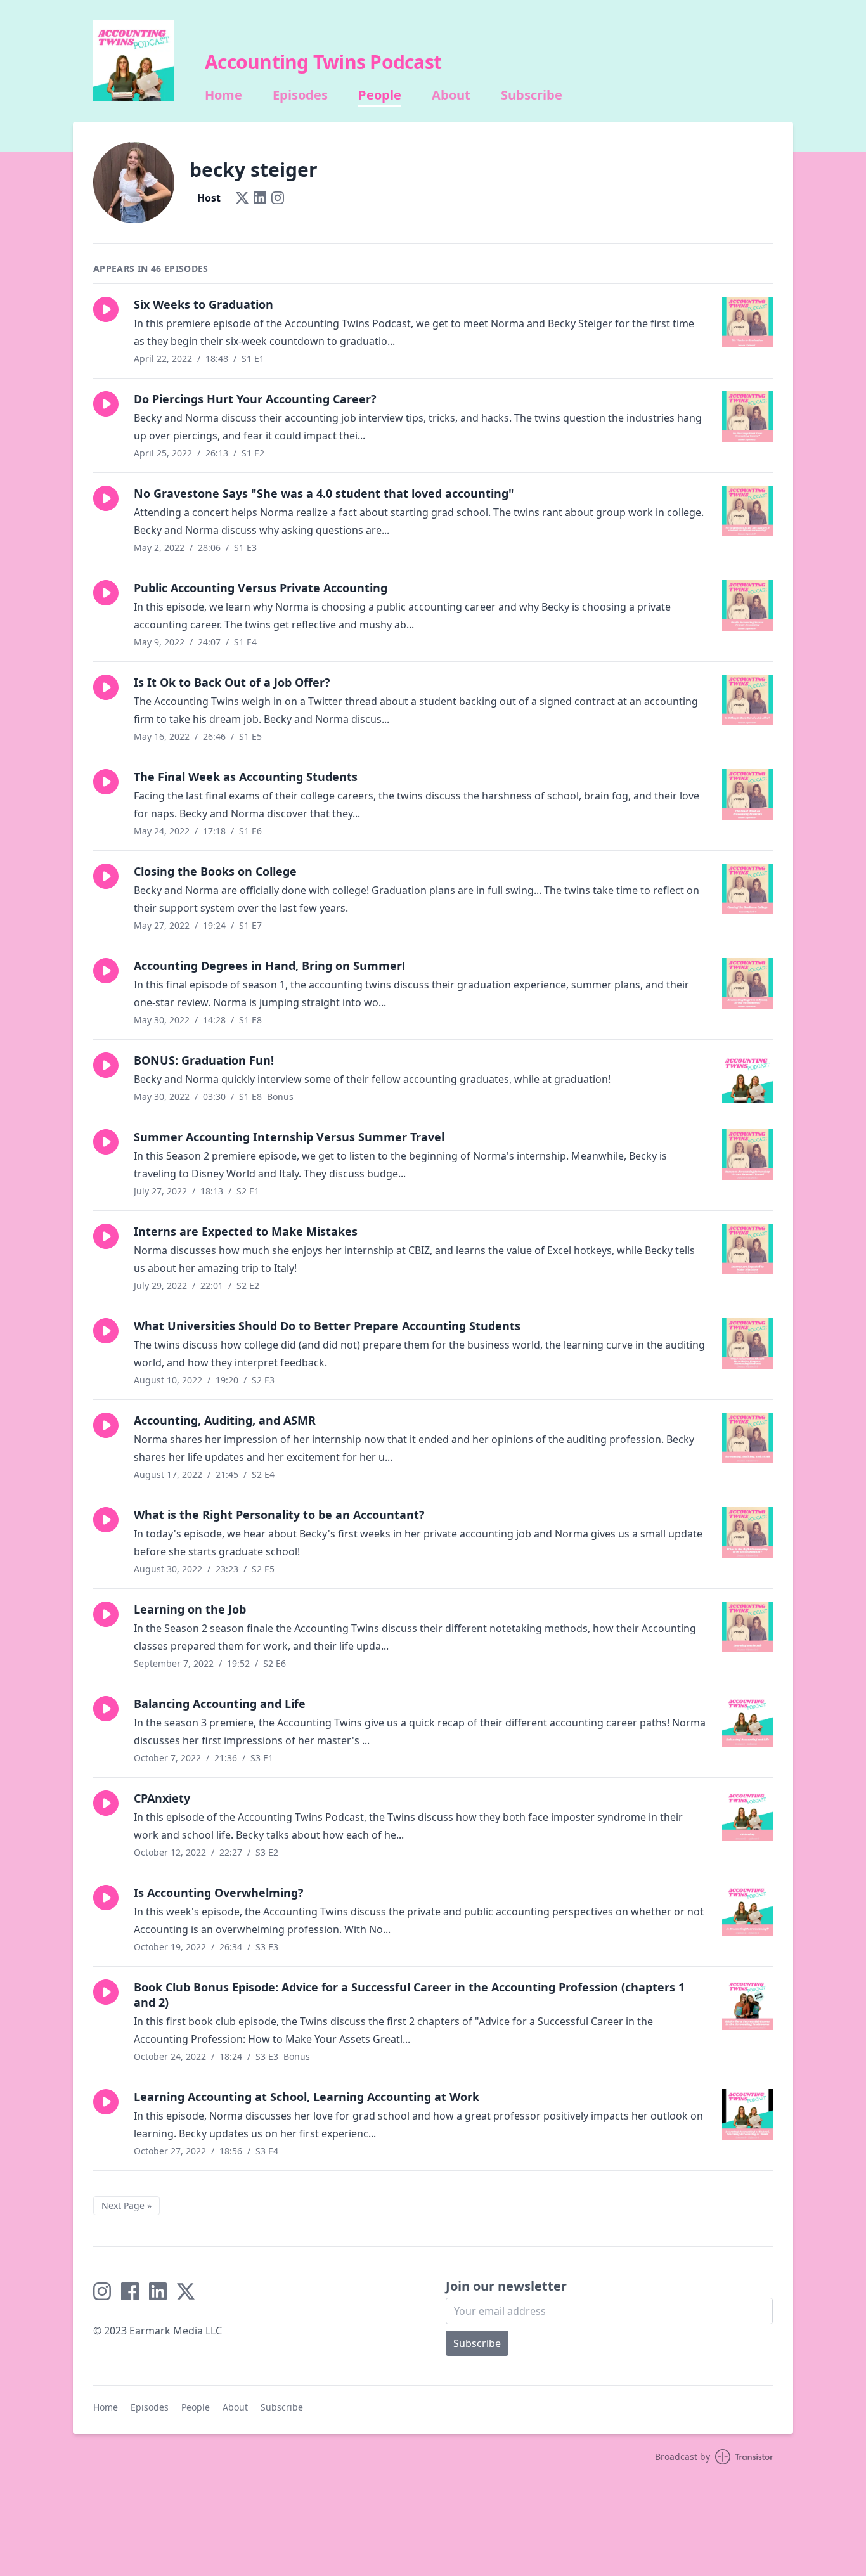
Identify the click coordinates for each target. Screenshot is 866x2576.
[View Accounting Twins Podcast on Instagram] (102, 2291)
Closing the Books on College (215, 871)
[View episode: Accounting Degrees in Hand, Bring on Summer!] (747, 983)
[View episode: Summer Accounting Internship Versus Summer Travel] (747, 1155)
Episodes (300, 95)
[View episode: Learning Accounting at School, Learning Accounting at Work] (747, 2114)
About (451, 95)
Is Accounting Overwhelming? (219, 1893)
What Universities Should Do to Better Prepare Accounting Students (327, 1326)
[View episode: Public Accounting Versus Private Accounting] (747, 605)
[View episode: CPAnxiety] (747, 1816)
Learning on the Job (190, 1609)
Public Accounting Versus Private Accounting (261, 588)
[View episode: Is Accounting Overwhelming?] (747, 1910)
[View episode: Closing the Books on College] (747, 889)
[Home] (134, 61)
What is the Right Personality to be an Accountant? (279, 1515)
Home (223, 95)
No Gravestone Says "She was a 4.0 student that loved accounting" (324, 493)
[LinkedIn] (260, 198)
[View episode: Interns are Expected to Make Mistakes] (747, 1249)
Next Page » (126, 2205)
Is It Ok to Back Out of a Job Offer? (232, 682)
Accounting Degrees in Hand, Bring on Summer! (269, 966)
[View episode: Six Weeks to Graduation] (747, 322)
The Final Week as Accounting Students (246, 777)
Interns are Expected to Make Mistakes (246, 1231)
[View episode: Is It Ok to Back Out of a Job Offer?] (747, 700)
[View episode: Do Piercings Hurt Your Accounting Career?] (747, 417)
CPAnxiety (162, 1798)
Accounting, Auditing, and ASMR (225, 1420)
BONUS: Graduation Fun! (204, 1060)
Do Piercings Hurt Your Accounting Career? (255, 399)
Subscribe (532, 95)
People (380, 95)
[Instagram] (278, 198)
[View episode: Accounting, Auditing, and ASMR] (747, 1438)
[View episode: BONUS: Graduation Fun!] (747, 1078)
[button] (106, 309)
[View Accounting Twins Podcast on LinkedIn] (158, 2291)
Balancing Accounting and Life (220, 1704)
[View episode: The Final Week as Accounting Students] (747, 794)
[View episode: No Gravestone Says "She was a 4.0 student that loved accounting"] (747, 511)
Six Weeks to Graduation (204, 304)
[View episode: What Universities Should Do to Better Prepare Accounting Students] (747, 1343)
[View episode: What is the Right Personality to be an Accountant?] (747, 1532)
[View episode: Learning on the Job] (747, 1627)
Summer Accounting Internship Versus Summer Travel (289, 1137)
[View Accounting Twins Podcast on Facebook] (130, 2291)
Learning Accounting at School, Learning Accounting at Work (307, 2097)
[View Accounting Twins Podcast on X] (186, 2291)
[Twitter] (242, 198)
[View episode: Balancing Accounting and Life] (747, 1721)
